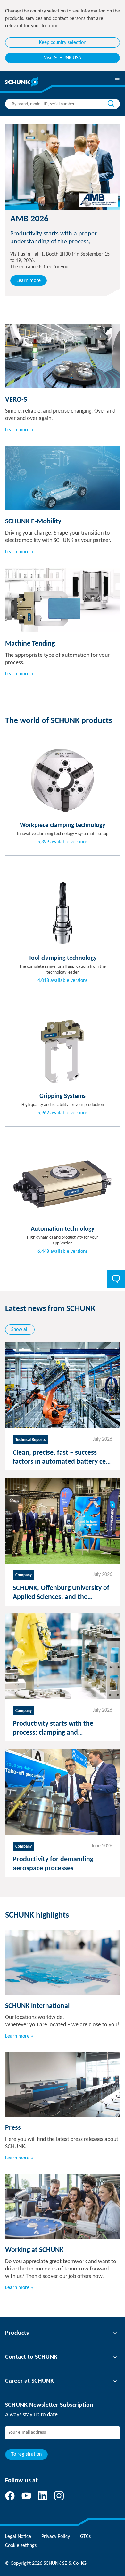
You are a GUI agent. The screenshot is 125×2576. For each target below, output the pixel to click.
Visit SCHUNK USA (63, 58)
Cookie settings (21, 2546)
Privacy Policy (56, 2537)
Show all (20, 1330)
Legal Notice (18, 2537)
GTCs (85, 2537)
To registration (26, 2454)
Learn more (29, 281)
